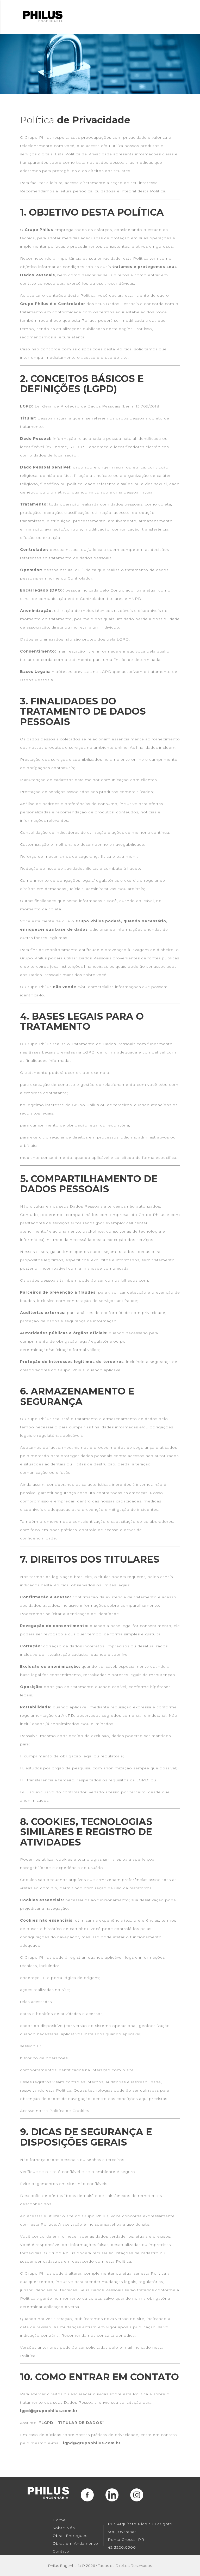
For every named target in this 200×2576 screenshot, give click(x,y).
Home (59, 2520)
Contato (61, 2551)
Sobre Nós (64, 2528)
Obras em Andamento (75, 2543)
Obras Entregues (70, 2536)
